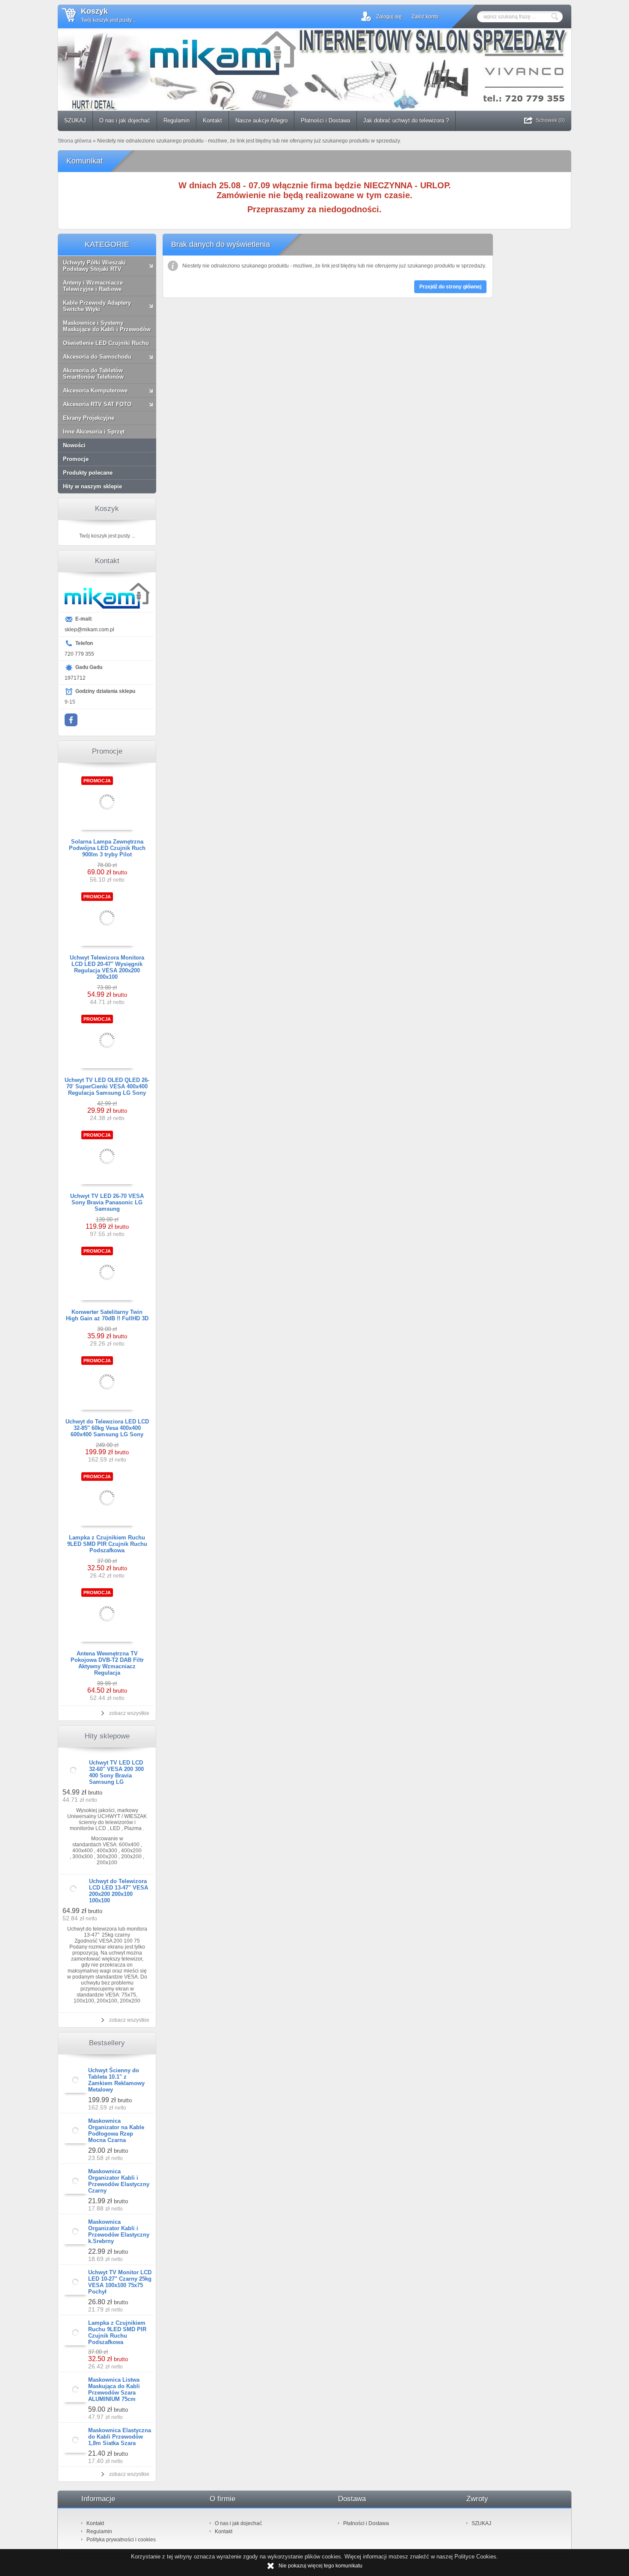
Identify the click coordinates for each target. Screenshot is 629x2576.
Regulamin (177, 120)
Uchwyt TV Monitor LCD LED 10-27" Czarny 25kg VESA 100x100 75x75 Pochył (120, 2282)
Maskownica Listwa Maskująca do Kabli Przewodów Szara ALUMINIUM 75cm (114, 2389)
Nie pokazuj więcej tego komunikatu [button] (320, 2566)
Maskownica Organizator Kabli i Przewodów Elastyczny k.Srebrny (119, 2231)
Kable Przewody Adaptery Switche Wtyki (97, 306)
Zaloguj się (389, 17)
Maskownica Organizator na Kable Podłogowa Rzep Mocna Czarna (116, 2130)
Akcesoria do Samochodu (97, 357)
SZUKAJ (75, 120)
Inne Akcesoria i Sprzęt (94, 432)
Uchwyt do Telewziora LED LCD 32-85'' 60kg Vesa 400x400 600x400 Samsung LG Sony (107, 1428)
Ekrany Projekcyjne (89, 418)
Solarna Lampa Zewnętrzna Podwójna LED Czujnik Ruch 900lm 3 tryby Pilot (107, 848)
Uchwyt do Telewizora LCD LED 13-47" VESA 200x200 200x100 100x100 (119, 1891)
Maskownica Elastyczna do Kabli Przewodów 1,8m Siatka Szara (120, 2437)
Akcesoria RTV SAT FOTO (97, 404)
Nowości (74, 445)
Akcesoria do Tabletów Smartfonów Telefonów (93, 374)
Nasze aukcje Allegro (261, 120)
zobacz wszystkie (129, 1713)
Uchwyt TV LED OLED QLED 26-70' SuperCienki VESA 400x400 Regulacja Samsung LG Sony (107, 1086)
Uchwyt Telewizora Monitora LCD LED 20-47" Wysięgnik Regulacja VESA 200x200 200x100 (107, 967)
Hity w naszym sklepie (92, 486)
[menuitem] (75, 121)
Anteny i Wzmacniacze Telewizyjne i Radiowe (93, 286)
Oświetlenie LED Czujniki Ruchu (106, 343)
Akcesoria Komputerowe (95, 391)
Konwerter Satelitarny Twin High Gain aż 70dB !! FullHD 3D (107, 1315)
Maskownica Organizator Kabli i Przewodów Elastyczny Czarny (119, 2181)
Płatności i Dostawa (325, 120)
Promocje (76, 459)
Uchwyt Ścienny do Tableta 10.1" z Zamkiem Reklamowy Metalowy (116, 2080)
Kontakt (212, 120)
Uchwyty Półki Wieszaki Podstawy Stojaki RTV (94, 266)
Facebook (71, 720)
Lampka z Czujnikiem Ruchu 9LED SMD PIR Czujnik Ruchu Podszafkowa (107, 1544)
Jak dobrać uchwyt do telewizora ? (406, 120)
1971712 (75, 678)
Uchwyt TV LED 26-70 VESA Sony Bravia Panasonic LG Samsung (107, 1202)
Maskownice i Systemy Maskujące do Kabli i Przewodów (107, 326)
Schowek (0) (550, 120)
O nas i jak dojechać (125, 120)
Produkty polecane (88, 473)
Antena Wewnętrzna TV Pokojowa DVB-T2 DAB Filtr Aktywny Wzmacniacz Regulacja (107, 1663)
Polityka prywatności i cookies (121, 2540)
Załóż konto (425, 17)
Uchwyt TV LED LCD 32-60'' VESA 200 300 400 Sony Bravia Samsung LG (116, 1772)
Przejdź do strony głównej (450, 287)
